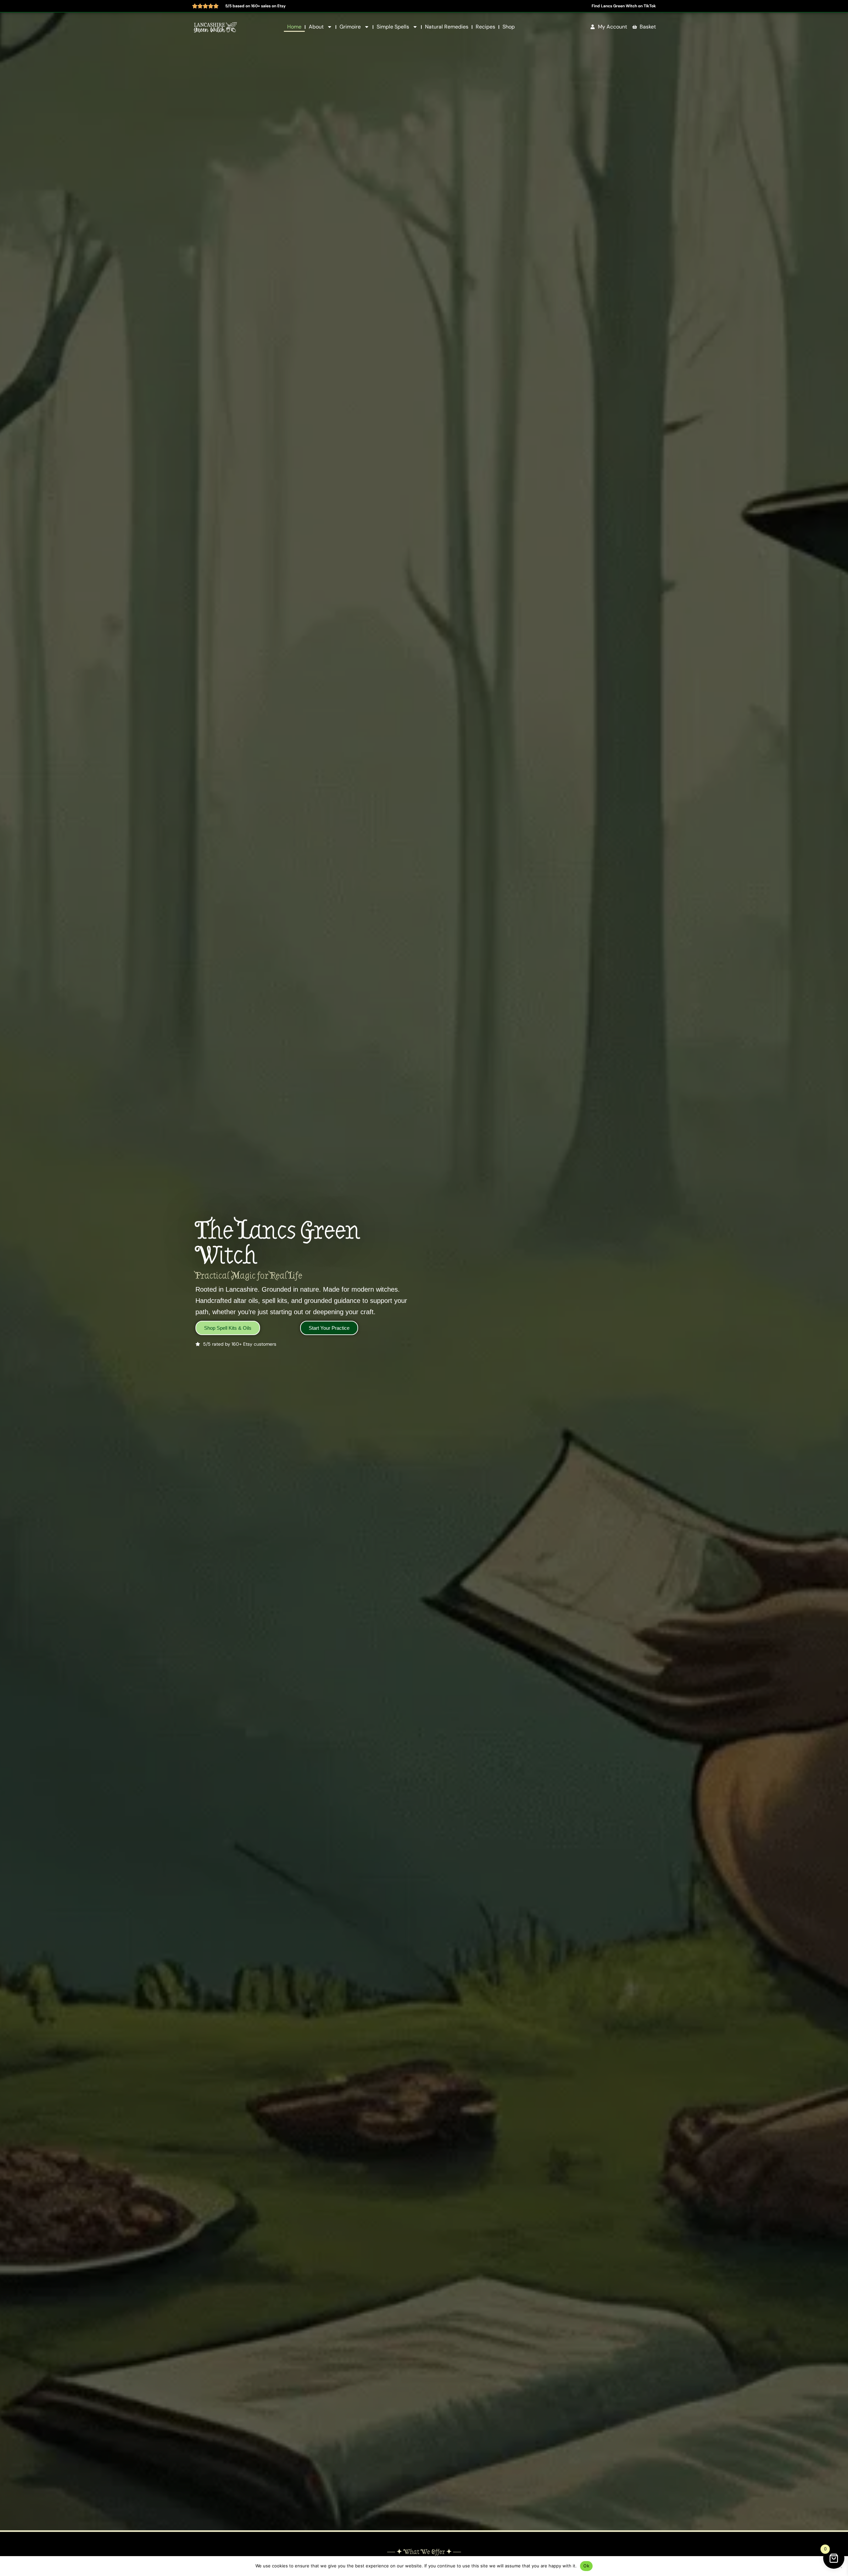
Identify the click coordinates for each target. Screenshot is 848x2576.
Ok (586, 2566)
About (316, 27)
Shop (509, 27)
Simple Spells (393, 27)
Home (294, 27)
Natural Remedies (447, 27)
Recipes (485, 27)
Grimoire (350, 27)
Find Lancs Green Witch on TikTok (624, 6)
